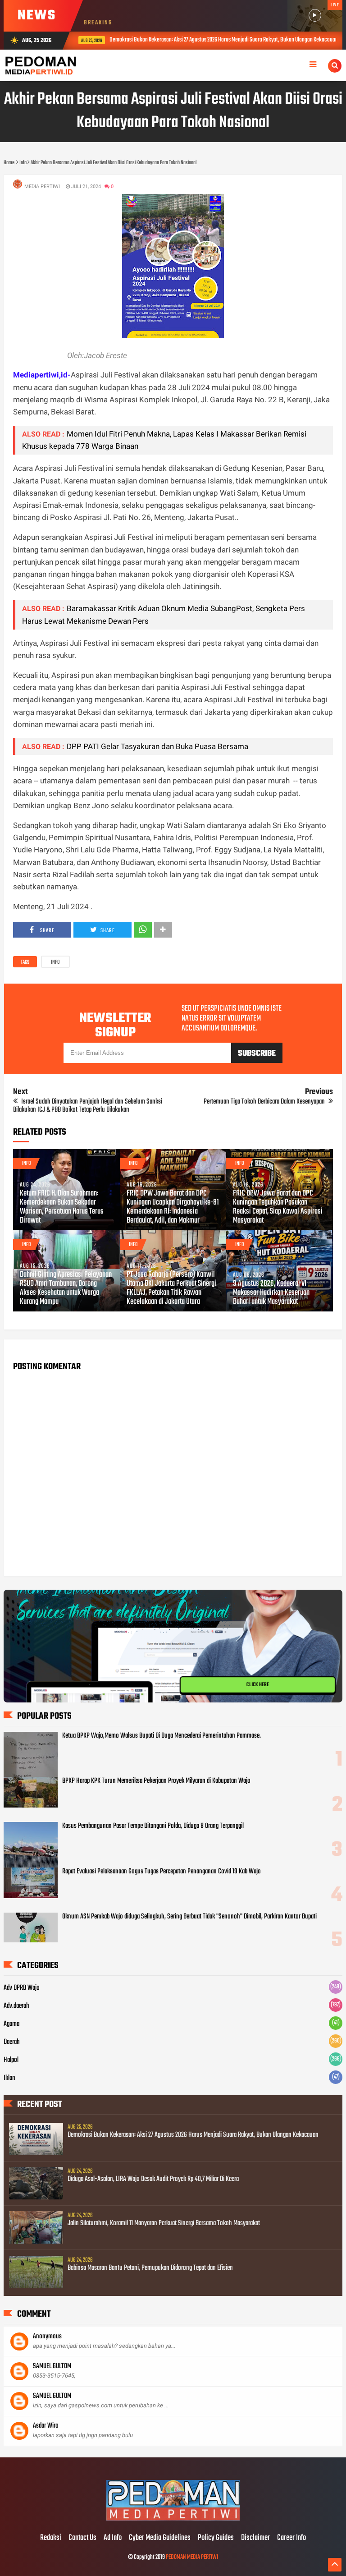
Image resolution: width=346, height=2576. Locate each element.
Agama (11, 2024)
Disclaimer (255, 2538)
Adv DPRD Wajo (22, 1988)
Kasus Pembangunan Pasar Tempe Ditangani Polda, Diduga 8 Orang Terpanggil (153, 1826)
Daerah (12, 2042)
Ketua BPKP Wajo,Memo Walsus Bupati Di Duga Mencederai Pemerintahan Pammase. (162, 1736)
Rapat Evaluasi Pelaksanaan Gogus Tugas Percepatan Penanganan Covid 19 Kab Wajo (162, 1872)
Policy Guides (216, 2538)
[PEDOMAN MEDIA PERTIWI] (173, 2519)
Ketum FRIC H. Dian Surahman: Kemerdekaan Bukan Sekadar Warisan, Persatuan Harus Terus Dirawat (62, 1207)
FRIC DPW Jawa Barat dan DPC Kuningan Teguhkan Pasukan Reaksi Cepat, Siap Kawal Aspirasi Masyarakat (278, 1207)
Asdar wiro (46, 2426)
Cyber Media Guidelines (160, 2538)
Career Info (291, 2538)
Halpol (11, 2060)
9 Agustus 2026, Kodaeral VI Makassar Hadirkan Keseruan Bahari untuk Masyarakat (271, 1293)
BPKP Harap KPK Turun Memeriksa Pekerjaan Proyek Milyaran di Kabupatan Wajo (156, 1781)
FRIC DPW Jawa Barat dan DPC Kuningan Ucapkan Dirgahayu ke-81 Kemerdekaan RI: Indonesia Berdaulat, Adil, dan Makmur (173, 1207)
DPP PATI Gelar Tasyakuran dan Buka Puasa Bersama (157, 746)
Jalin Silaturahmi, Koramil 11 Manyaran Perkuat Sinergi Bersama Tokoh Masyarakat (164, 2223)
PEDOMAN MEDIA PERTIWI (192, 2557)
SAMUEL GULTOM (52, 2366)
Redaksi (51, 2538)
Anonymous (47, 2337)
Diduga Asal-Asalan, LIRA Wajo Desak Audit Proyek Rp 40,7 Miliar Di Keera (153, 2179)
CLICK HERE (258, 1685)
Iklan (9, 2078)
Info (55, 962)
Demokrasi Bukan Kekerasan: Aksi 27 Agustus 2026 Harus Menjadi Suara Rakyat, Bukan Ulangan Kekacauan (173, 40)
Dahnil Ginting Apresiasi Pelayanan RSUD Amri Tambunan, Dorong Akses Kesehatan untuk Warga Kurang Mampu (66, 1288)
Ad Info (113, 2538)
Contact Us (82, 2538)
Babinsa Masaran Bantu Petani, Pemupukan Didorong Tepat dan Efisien (150, 2268)
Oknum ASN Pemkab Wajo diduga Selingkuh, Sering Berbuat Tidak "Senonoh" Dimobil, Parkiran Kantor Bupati (189, 1917)
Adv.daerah (16, 2006)
